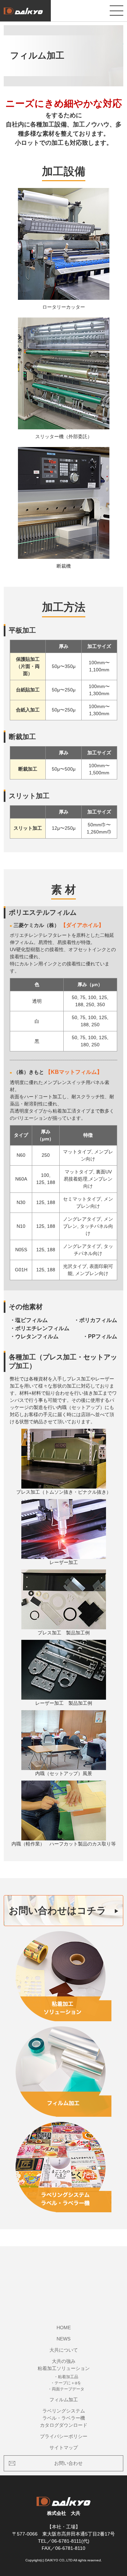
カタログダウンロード (64, 2425)
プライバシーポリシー (64, 2436)
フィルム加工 (64, 2400)
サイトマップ (64, 2448)
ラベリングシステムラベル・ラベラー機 (64, 2414)
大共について (64, 2350)
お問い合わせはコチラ (58, 1911)
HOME (64, 2328)
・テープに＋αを (66, 2383)
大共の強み (64, 2361)
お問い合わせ (68, 2463)
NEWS (63, 2339)
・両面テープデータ (66, 2389)
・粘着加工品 (66, 2377)
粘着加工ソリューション (64, 2368)
